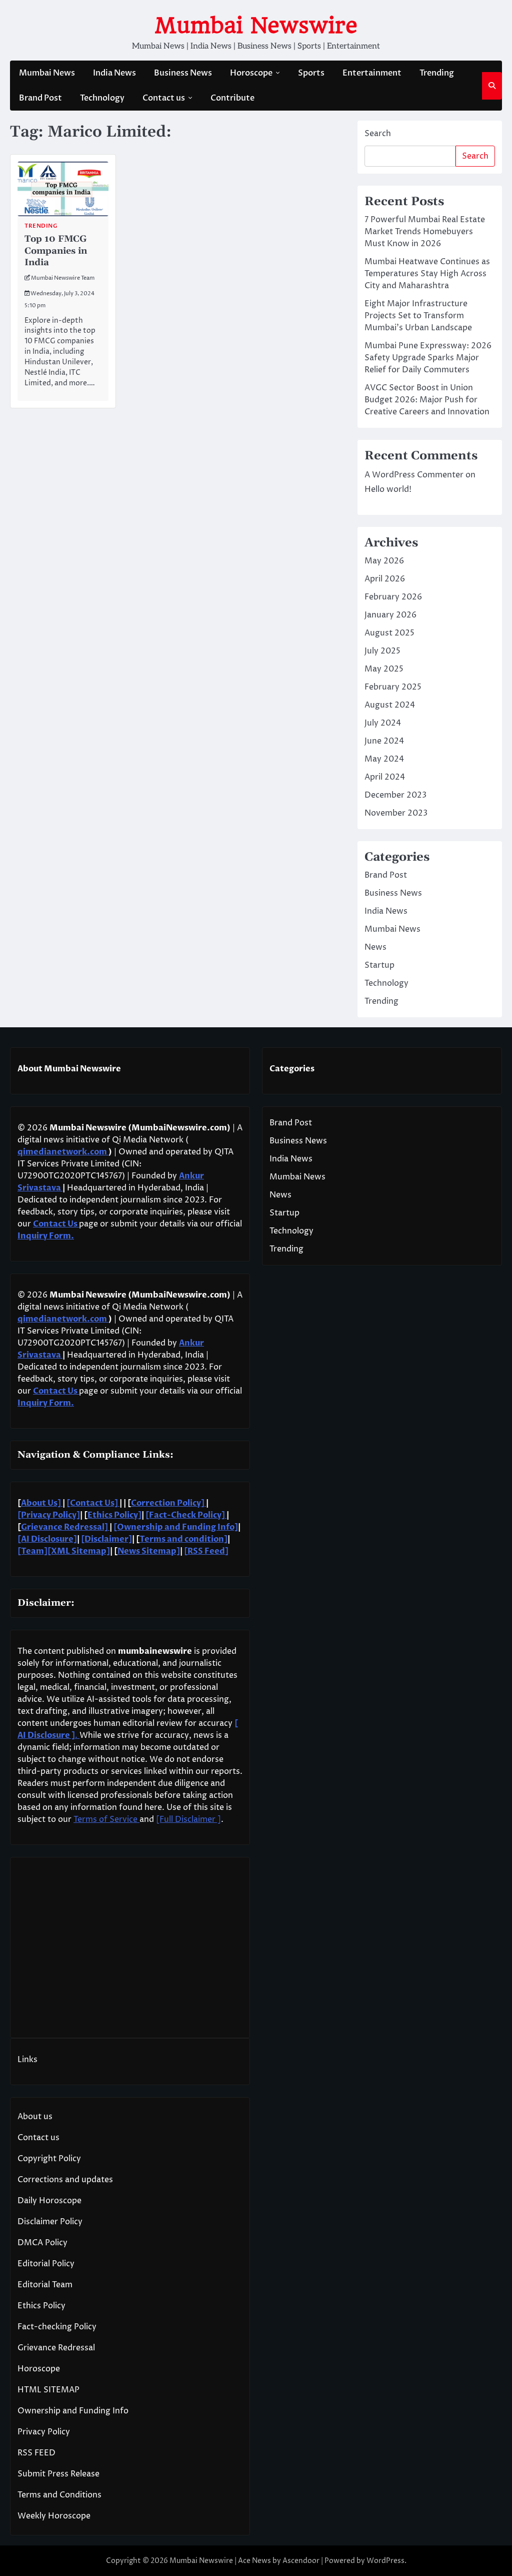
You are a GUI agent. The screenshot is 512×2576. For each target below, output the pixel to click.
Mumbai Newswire (256, 25)
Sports (311, 73)
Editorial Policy (46, 2264)
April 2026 (385, 579)
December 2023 (395, 795)
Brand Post (40, 98)
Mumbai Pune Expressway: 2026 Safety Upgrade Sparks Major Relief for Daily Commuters (428, 358)
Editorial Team (45, 2285)
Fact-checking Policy (57, 2327)
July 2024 (383, 723)
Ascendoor (301, 2561)
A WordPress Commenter (414, 475)
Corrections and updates (65, 2180)
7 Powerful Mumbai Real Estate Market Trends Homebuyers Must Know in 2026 (425, 232)
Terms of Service (106, 1819)
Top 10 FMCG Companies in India (56, 251)
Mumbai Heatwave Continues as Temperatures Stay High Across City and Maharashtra (427, 274)
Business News (183, 73)
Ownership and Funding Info (73, 2411)
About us (35, 2117)
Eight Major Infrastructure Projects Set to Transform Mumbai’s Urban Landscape (418, 316)
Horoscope (251, 73)
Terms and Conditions (59, 2495)
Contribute (232, 98)
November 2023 (396, 813)
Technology (102, 98)
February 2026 (393, 597)
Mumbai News (47, 73)
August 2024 (390, 705)
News (375, 947)
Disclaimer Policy (50, 2222)
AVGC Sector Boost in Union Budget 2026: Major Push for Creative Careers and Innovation (427, 400)
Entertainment (372, 73)
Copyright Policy (49, 2159)
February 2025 (393, 687)
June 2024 (384, 741)
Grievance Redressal (56, 2348)
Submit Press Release (58, 2474)
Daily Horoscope (49, 2201)
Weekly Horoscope (54, 2516)
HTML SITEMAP (48, 2390)
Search (378, 134)
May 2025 (384, 669)
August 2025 (389, 633)
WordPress (385, 2561)
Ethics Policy (41, 2306)
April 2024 (385, 777)
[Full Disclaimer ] (188, 1819)
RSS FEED (36, 2453)
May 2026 (384, 561)
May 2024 (384, 759)
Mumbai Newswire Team (63, 278)
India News (114, 73)
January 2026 (390, 615)
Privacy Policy (44, 2432)
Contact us (164, 98)
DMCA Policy (42, 2243)
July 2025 (382, 651)
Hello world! (388, 489)
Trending (437, 73)
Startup (379, 965)
